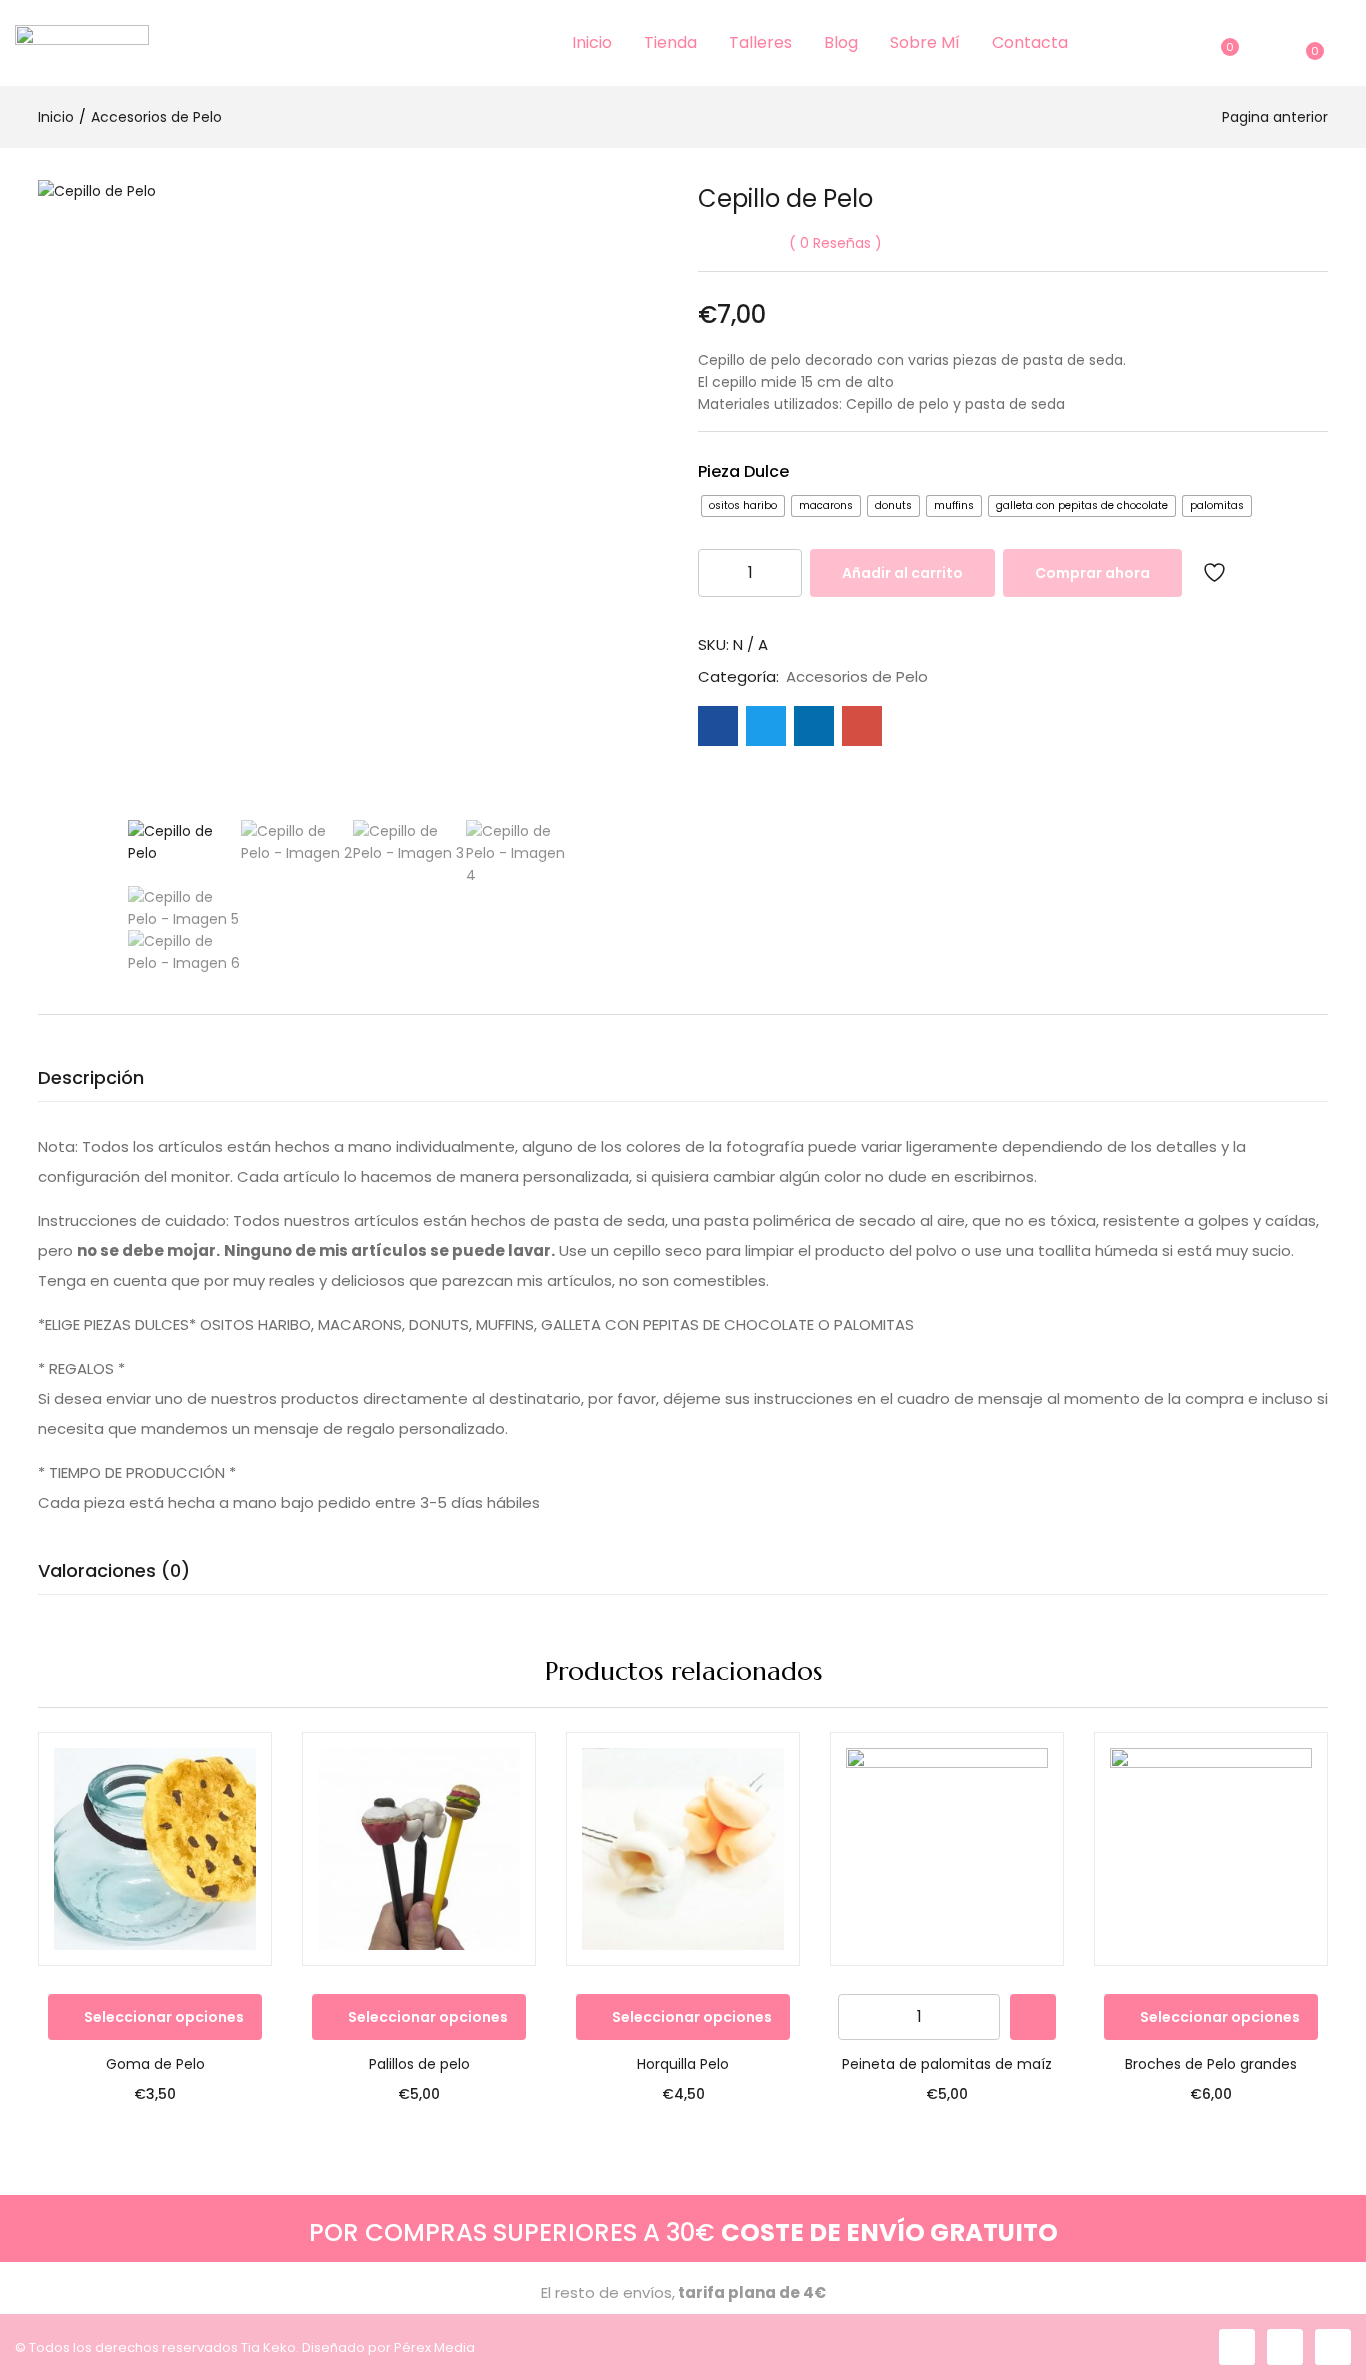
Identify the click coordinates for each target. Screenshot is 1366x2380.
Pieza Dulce (743, 471)
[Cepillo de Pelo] (718, 726)
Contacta (1030, 42)
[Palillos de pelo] (419, 1849)
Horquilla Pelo (683, 2064)
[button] (1311, 43)
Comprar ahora (1092, 573)
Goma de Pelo (155, 2064)
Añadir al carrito (902, 573)
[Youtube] (1333, 2347)
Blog (841, 42)
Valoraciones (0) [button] (114, 1570)
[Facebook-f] (1237, 2347)
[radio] (743, 506)
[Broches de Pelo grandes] (1211, 1849)
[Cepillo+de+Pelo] (766, 726)
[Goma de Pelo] (155, 1849)
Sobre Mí (925, 42)
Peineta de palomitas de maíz (947, 2064)
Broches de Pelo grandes (1211, 2064)
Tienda (670, 42)
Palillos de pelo (419, 2064)
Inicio (592, 42)
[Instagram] (1285, 2347)
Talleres (760, 42)
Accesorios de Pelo (156, 117)
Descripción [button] (91, 1077)
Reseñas (835, 243)
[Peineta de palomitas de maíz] (947, 1849)
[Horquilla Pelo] (683, 1849)
